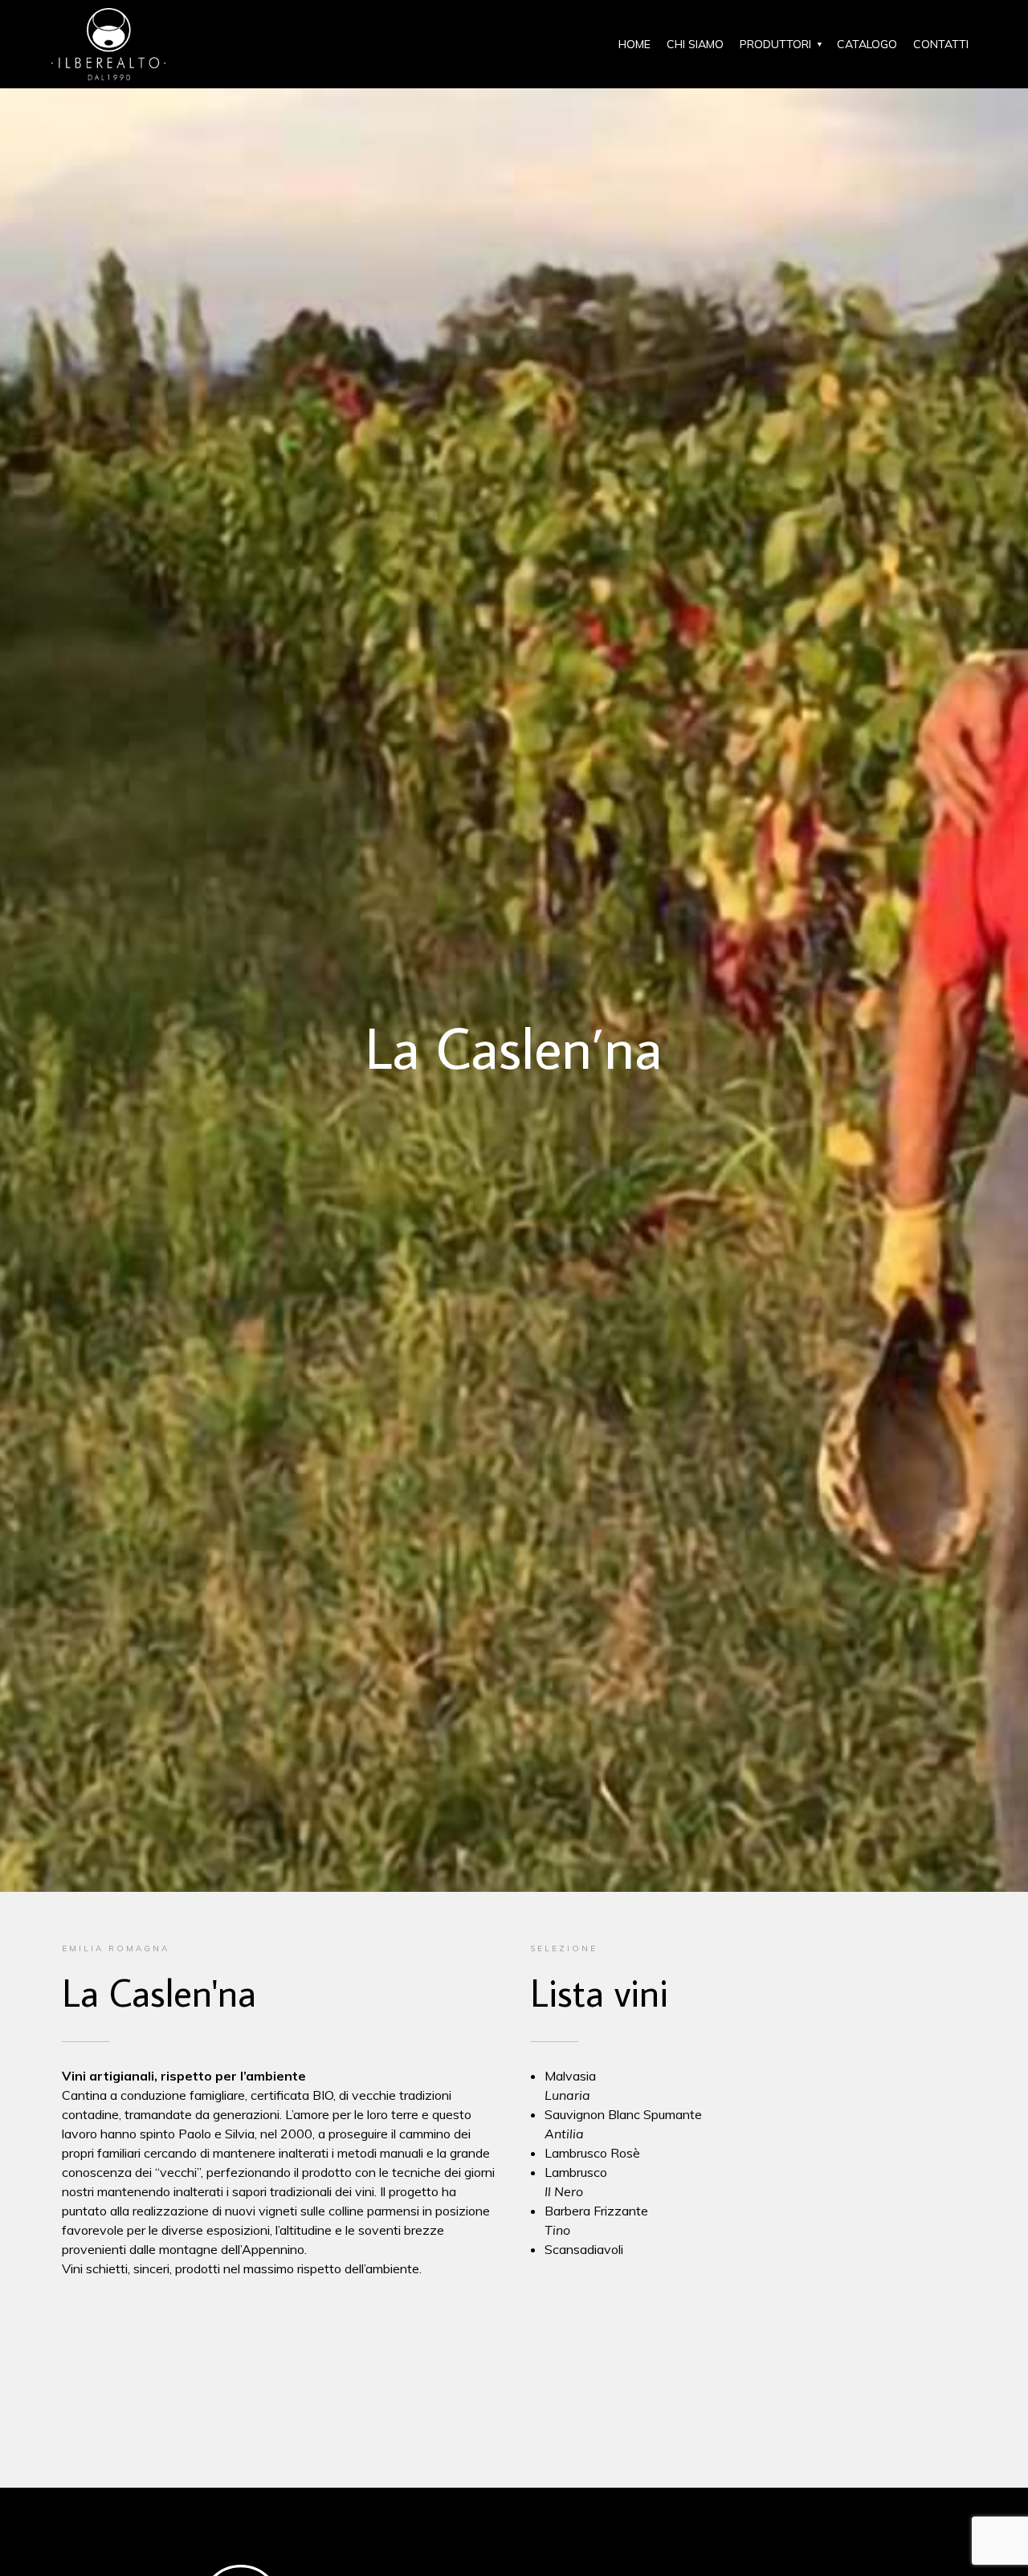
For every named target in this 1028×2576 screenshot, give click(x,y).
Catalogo (867, 44)
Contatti (941, 44)
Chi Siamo (695, 44)
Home (634, 44)
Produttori (775, 44)
